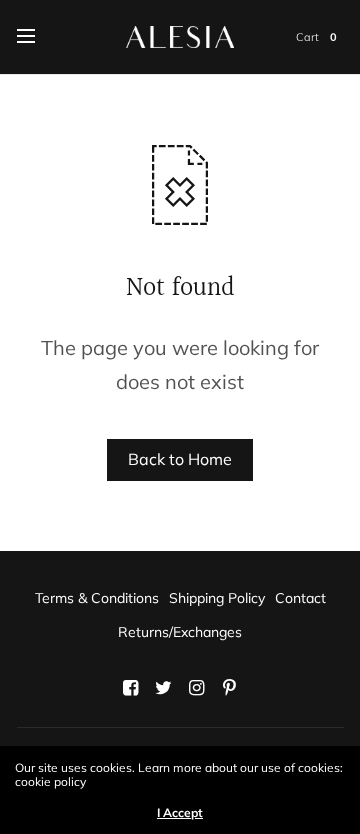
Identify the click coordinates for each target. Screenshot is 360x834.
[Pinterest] (230, 688)
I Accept (180, 813)
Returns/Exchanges (180, 632)
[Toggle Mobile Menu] (39, 37)
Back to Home (180, 459)
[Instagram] (197, 688)
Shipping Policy (217, 598)
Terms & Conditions (97, 598)
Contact (300, 598)
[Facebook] (131, 688)
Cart (307, 37)
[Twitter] (164, 688)
